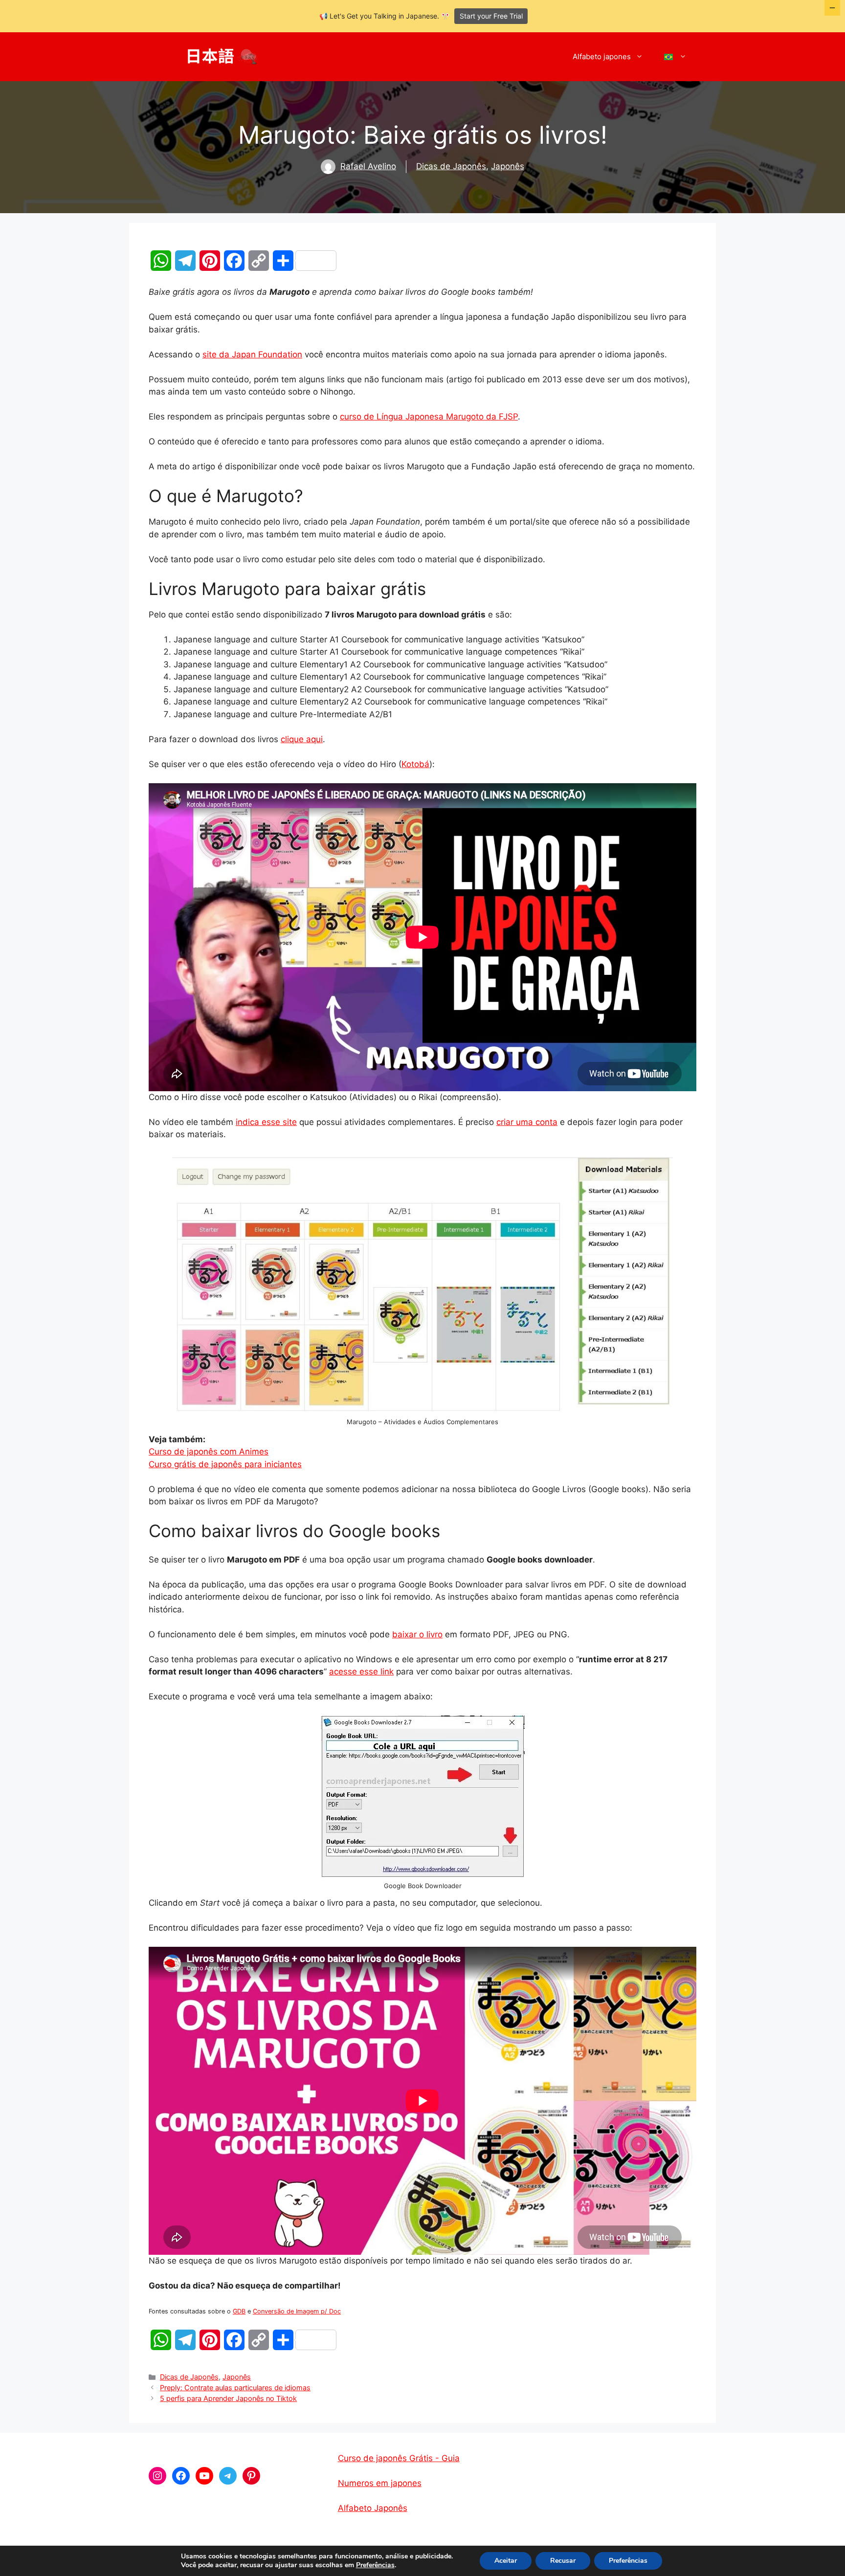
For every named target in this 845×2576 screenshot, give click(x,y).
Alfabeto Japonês (373, 2508)
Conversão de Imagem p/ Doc (297, 2311)
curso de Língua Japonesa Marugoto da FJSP (429, 417)
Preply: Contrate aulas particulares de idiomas (235, 2388)
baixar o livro (417, 1634)
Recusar (563, 2561)
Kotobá (415, 764)
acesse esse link (361, 1672)
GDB (239, 2311)
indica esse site (266, 1122)
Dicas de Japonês (451, 166)
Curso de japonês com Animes (209, 1452)
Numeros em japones (380, 2483)
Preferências (375, 2565)
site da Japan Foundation (252, 354)
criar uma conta (527, 1122)
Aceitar (506, 2561)
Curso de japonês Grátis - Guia (399, 2458)
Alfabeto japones (602, 56)
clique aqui (302, 739)
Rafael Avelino (368, 166)
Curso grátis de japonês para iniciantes (225, 1464)
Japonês (508, 166)
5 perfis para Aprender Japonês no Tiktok (228, 2398)
